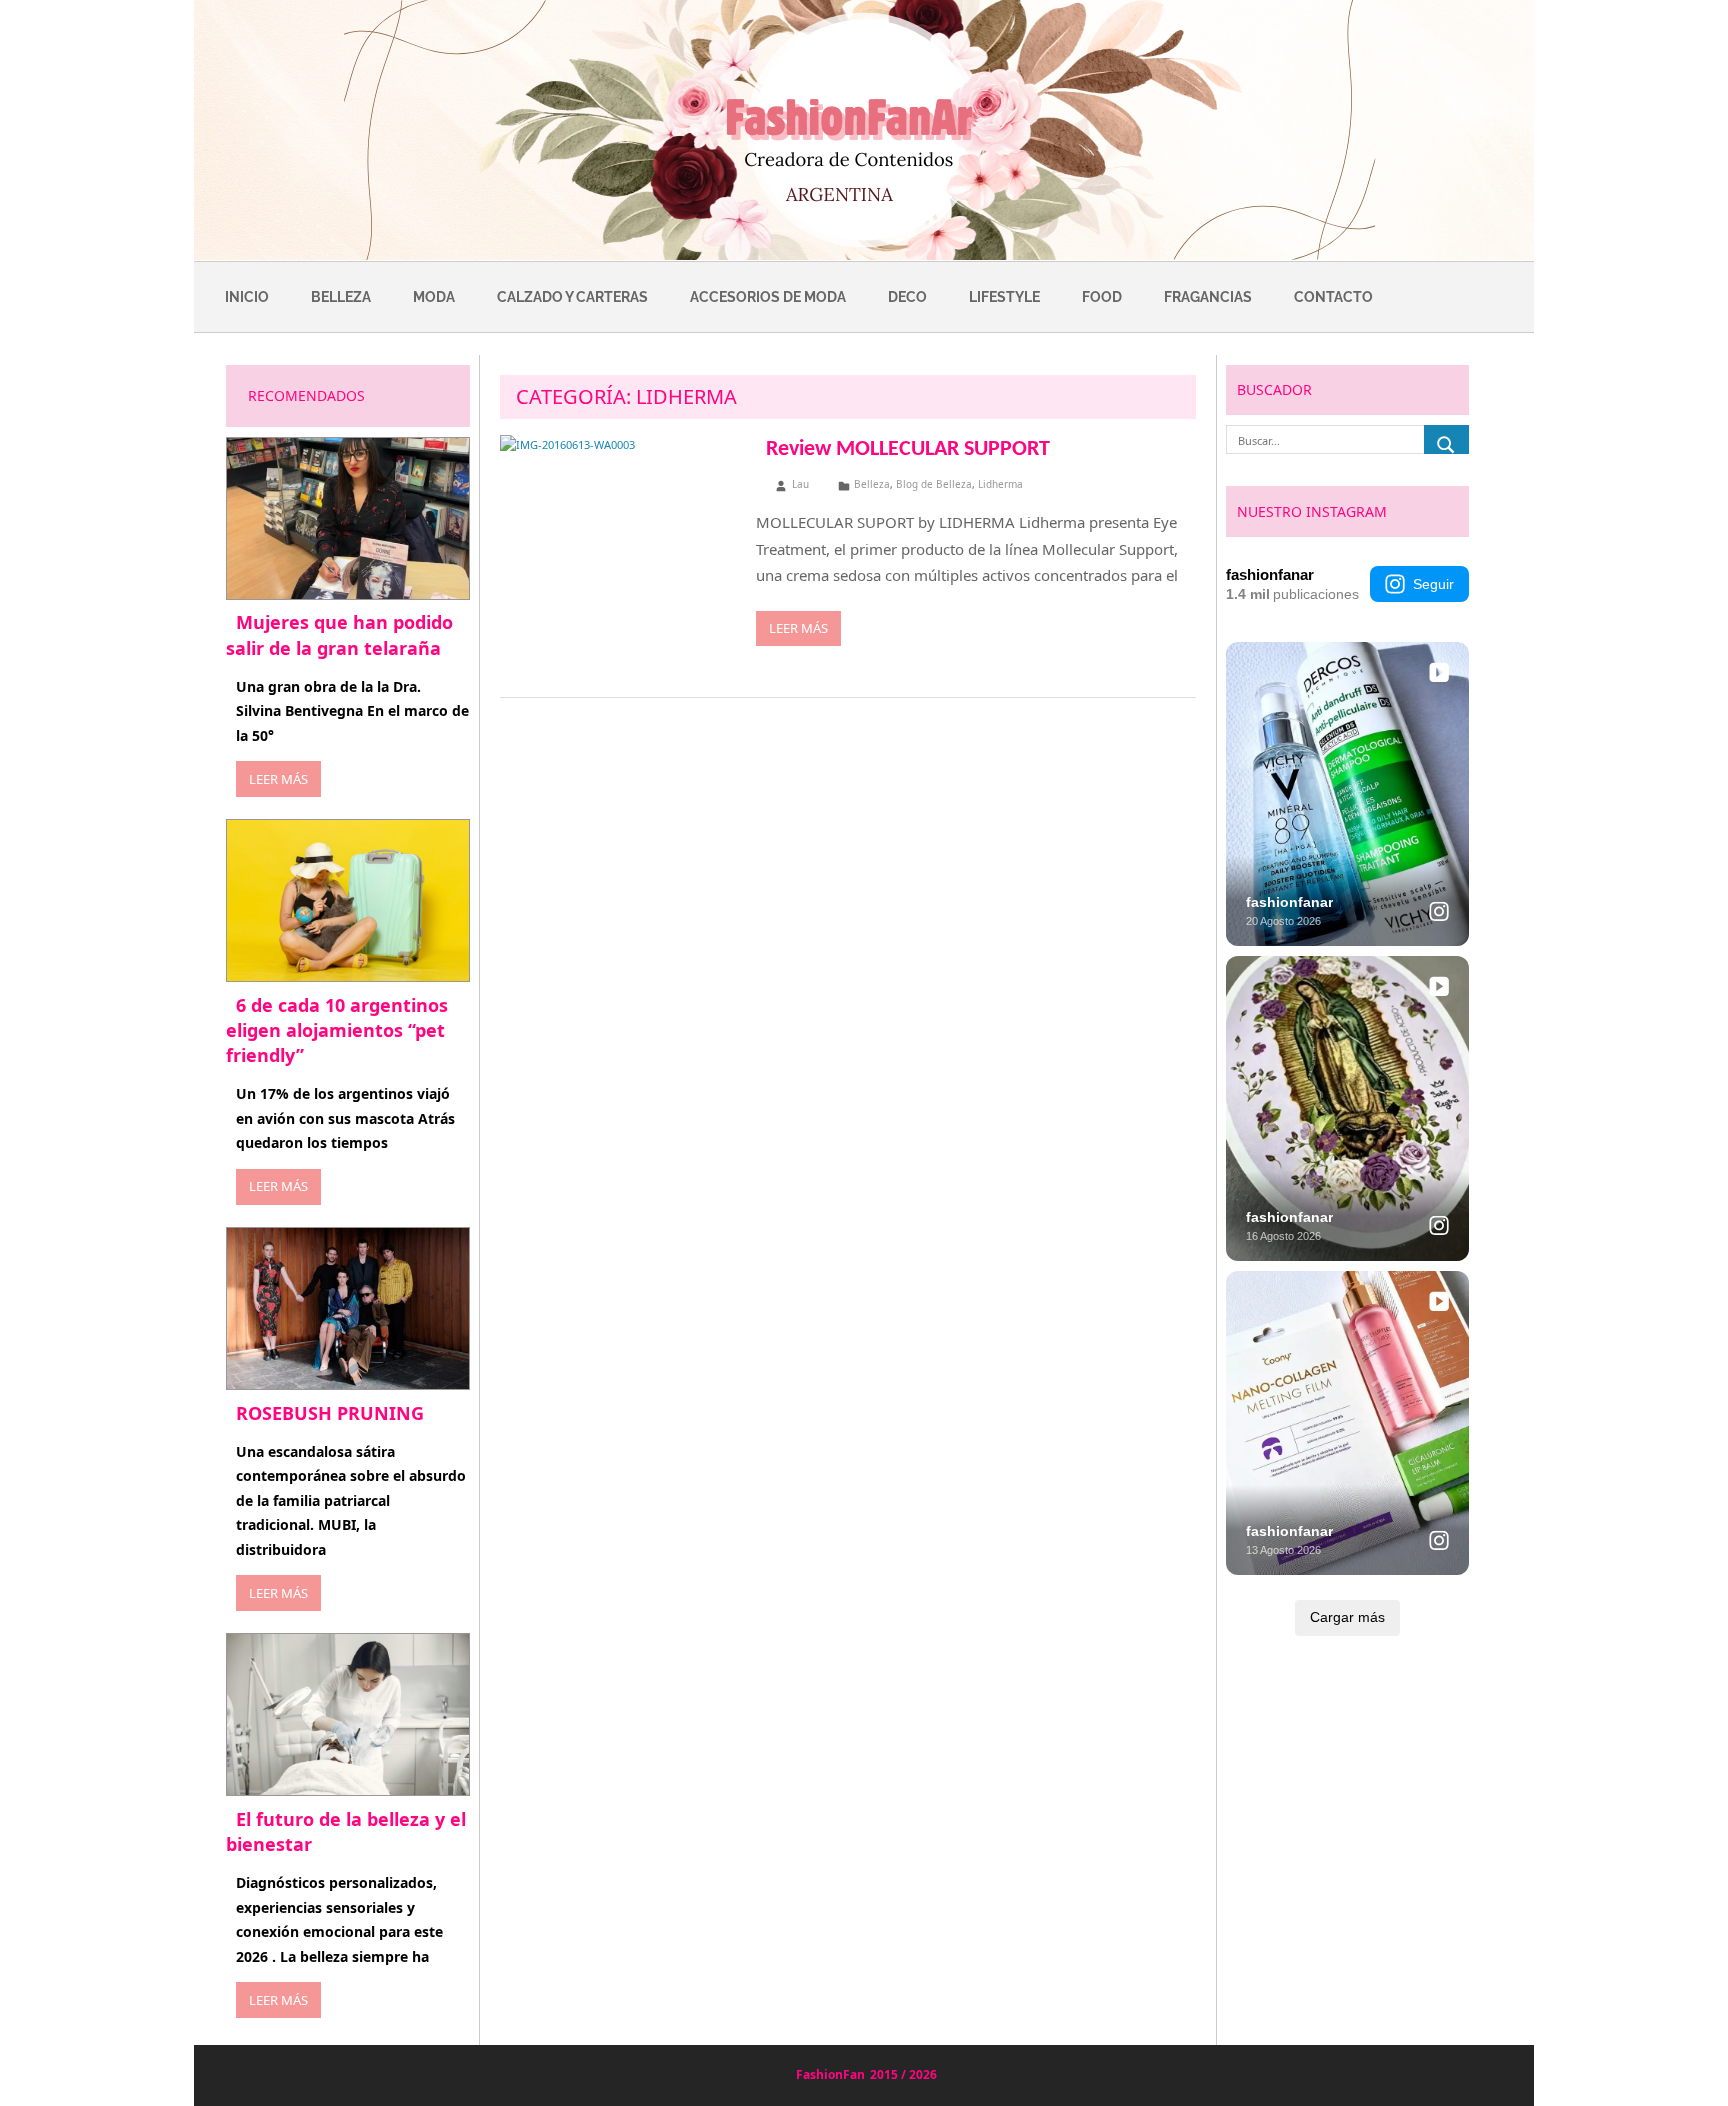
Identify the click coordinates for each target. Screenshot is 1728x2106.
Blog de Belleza (934, 484)
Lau (800, 484)
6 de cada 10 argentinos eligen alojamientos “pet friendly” (337, 1030)
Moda (434, 297)
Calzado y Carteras (572, 297)
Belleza (341, 297)
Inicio (247, 297)
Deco (907, 297)
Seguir (1433, 584)
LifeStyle (1004, 297)
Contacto (1333, 297)
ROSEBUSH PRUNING (330, 1413)
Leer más (798, 628)
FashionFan (830, 2074)
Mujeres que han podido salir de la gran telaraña (339, 634)
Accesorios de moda (768, 297)
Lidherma (1000, 484)
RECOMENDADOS (306, 395)
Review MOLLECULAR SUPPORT (908, 449)
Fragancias (1208, 297)
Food (1102, 297)
